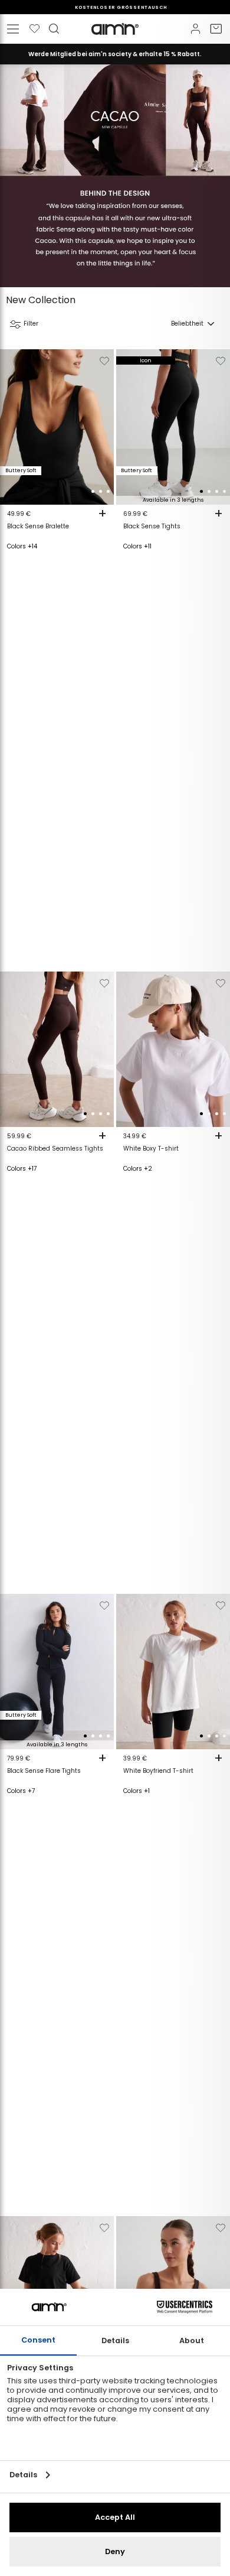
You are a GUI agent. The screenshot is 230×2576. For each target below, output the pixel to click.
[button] (85, 491)
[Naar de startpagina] (115, 29)
